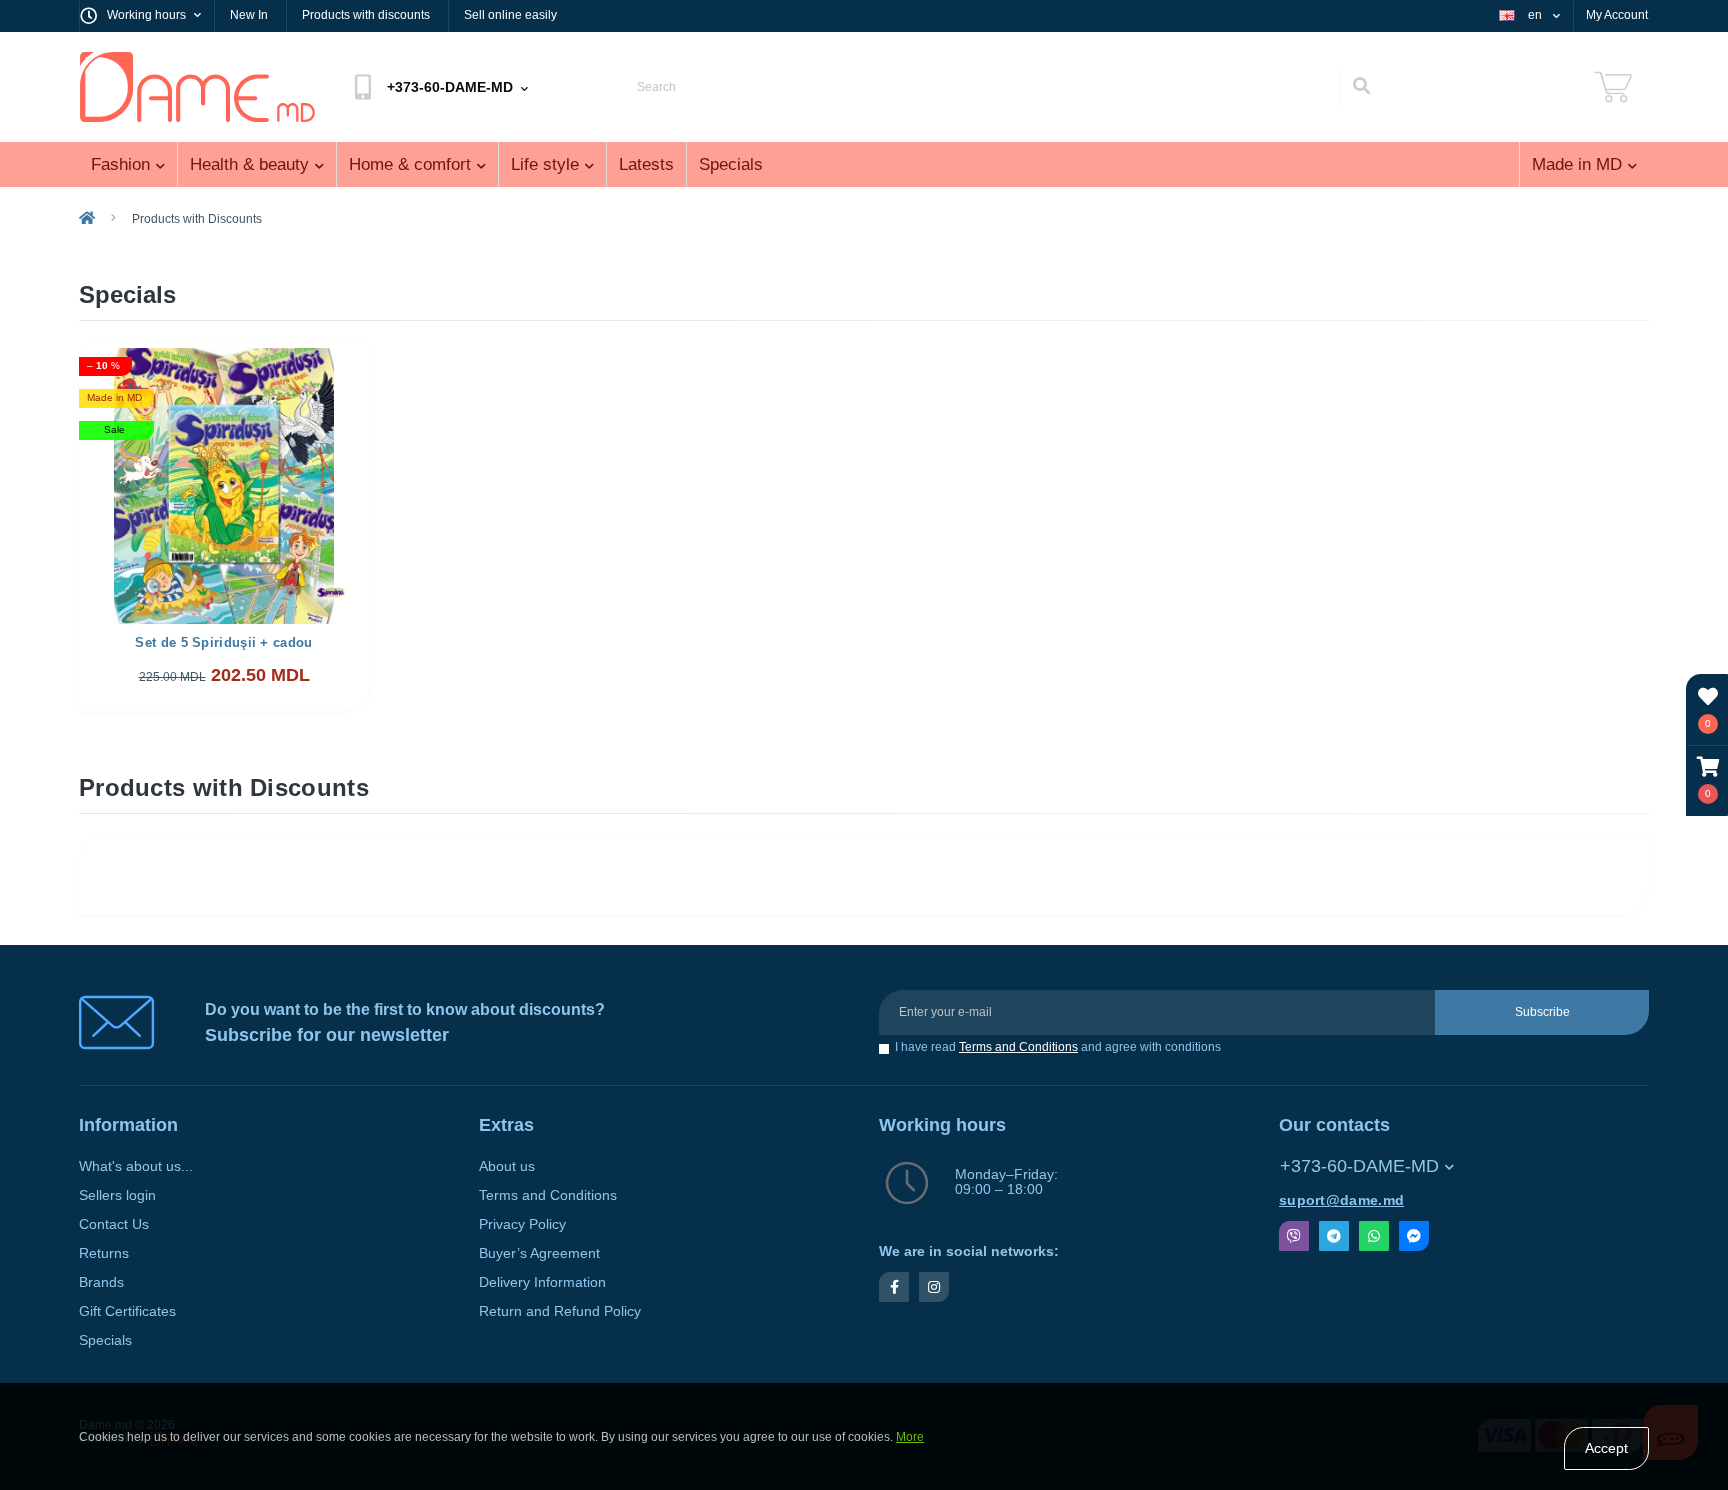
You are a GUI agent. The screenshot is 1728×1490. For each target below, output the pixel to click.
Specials (731, 164)
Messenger (1414, 1236)
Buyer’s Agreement (539, 1253)
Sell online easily (510, 15)
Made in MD (1577, 164)
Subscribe (1542, 1012)
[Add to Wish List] (293, 370)
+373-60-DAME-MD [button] (1359, 1166)
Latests (646, 164)
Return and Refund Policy (560, 1311)
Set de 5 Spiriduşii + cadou (223, 642)
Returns (104, 1253)
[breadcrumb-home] (87, 219)
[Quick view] (337, 370)
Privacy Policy (522, 1224)
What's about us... (136, 1166)
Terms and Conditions (1018, 1047)
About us (507, 1166)
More (910, 1437)
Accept (1606, 1448)
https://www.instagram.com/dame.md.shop (934, 1287)
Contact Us (114, 1224)
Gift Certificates (127, 1311)
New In (249, 15)
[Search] (1361, 87)
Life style (545, 164)
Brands (101, 1282)
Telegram (1334, 1236)
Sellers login (117, 1195)
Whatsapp (1374, 1236)
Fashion (120, 164)
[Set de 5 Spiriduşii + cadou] (224, 484)
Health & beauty (249, 164)
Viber (1294, 1236)
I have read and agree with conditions (1058, 1047)
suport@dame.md (1341, 1200)
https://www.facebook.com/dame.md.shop (894, 1287)
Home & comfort (410, 164)
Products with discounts (366, 15)
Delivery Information (542, 1282)
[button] (1708, 780)
